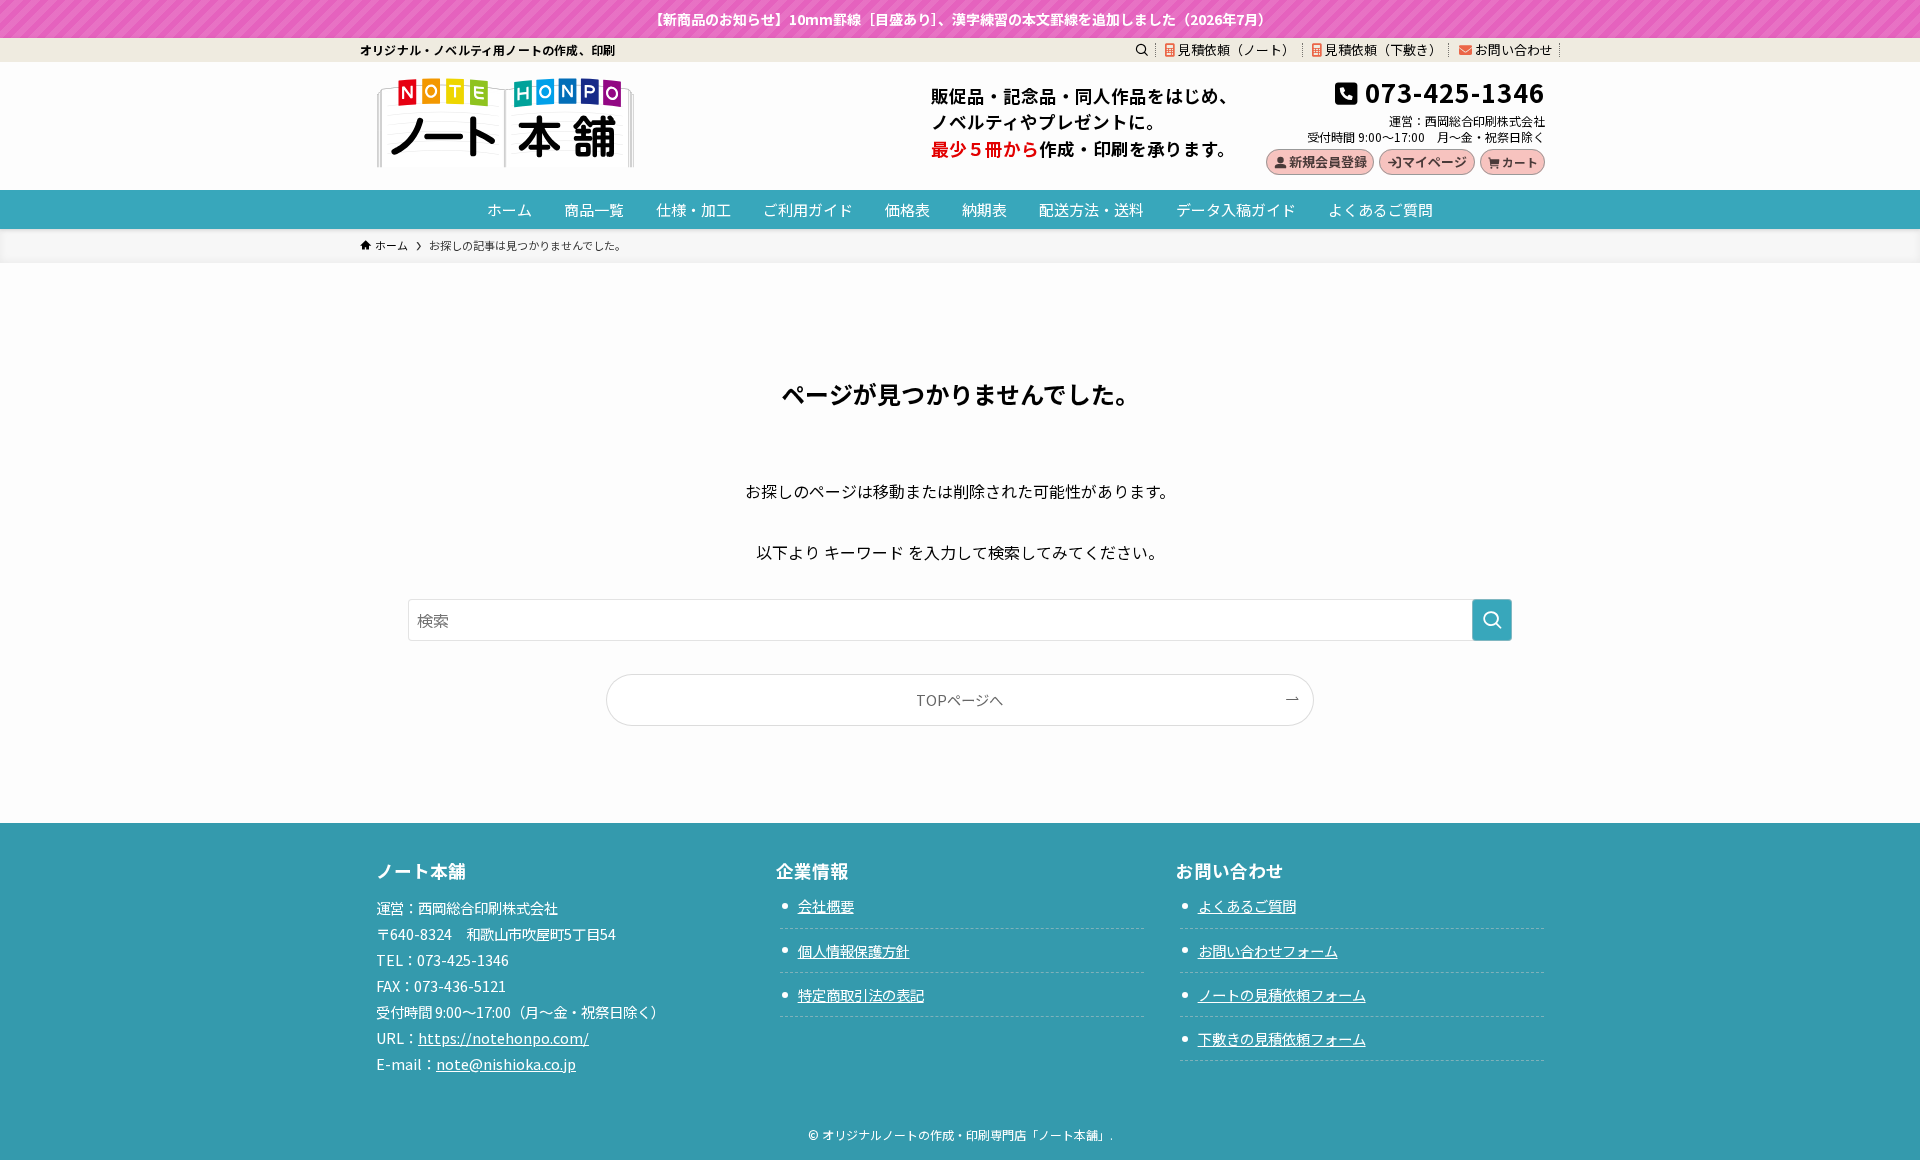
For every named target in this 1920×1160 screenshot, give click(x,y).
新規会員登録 (1328, 161)
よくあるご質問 (1247, 905)
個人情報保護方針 (854, 950)
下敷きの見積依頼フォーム (1282, 1038)
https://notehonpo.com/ (503, 1037)
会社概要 (826, 905)
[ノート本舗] (505, 122)
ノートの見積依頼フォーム (1282, 994)
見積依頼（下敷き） (1382, 49)
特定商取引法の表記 (861, 994)
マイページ (1434, 161)
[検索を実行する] (1492, 620)
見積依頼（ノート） (1235, 49)
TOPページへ (959, 699)
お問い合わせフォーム (1268, 950)
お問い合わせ (1512, 49)
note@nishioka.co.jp (506, 1063)
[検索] (1142, 50)
